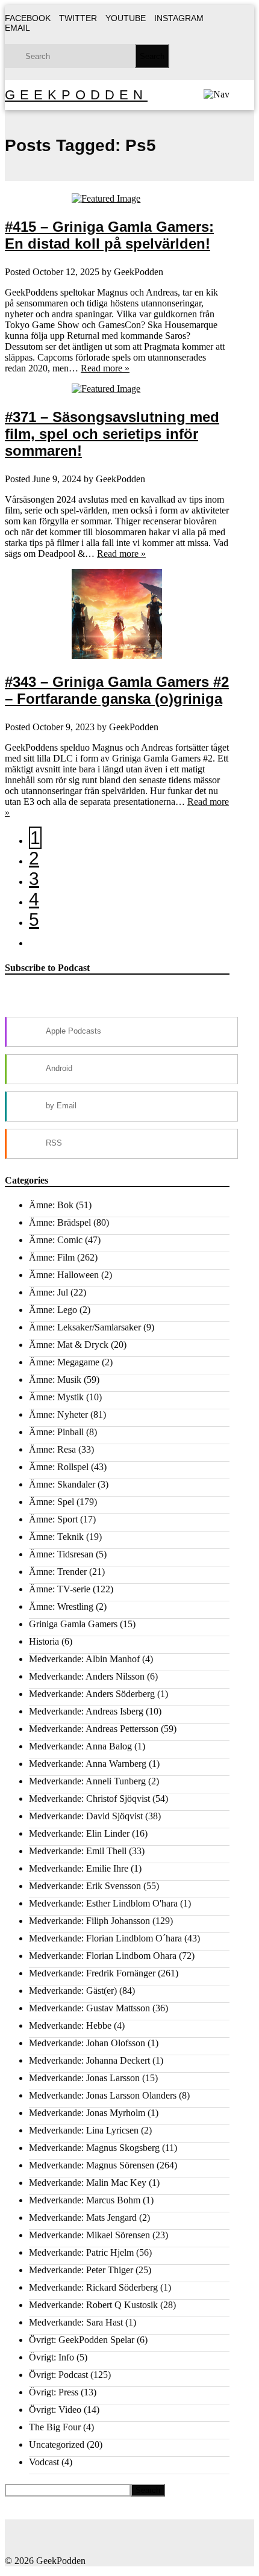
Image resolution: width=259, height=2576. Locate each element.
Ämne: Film (52, 1257)
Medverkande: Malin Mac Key (88, 2183)
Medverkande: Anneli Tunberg (87, 1781)
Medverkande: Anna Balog (80, 1746)
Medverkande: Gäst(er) (73, 1991)
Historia (44, 1641)
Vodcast (44, 2462)
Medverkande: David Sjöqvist (86, 1816)
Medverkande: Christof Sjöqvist (89, 1799)
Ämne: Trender (58, 1572)
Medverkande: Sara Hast (76, 2322)
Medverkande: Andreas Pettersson (94, 1729)
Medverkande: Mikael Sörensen (89, 2235)
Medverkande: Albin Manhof (84, 1659)
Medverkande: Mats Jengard (83, 2218)
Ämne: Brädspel (60, 1222)
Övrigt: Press (54, 2392)
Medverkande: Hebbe (70, 2025)
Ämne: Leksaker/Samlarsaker (85, 1327)
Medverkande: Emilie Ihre (79, 1868)
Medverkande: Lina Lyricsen (84, 2130)
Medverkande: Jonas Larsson (84, 2078)
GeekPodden (76, 95)
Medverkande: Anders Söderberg (92, 1694)
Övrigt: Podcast (58, 2375)
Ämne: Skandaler (62, 1484)
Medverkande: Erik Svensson (85, 1886)
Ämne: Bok (51, 1205)
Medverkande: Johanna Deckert (89, 2060)
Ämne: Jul (48, 1292)
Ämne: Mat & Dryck (69, 1345)
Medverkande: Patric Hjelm (81, 2252)
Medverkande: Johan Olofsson (87, 2043)
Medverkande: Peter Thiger (81, 2270)
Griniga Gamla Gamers (73, 1624)
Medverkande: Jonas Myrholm (87, 2113)
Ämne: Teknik (56, 1537)
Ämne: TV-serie (60, 1589)
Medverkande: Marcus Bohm (85, 2200)
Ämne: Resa (52, 1449)
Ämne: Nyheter (58, 1414)
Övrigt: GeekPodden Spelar (82, 2340)
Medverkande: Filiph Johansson (89, 1921)
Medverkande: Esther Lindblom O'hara (103, 1903)
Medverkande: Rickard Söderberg (93, 2287)
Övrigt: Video (55, 2410)
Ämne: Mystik (56, 1397)
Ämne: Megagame (64, 1362)
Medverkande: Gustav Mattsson (89, 2008)
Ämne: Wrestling (61, 1606)
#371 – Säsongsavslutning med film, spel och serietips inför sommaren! (112, 434)
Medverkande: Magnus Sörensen (92, 2165)
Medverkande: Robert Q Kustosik (93, 2305)
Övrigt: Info (51, 2357)
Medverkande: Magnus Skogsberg (94, 2148)
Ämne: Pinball (56, 1432)
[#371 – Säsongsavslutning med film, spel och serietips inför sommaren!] (117, 389)
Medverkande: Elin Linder (79, 1833)
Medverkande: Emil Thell (78, 1851)
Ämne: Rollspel (59, 1467)
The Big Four (55, 2427)
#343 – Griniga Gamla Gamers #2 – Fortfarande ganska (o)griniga (117, 690)
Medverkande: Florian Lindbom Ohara (103, 1956)
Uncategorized (57, 2444)
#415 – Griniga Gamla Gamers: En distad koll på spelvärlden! (109, 235)
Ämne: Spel (51, 1502)
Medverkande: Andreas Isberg (86, 1711)
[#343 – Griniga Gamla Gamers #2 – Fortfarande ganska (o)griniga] (117, 614)
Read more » (105, 368)
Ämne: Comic (56, 1240)
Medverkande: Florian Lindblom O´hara (105, 1938)
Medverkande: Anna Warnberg (88, 1764)
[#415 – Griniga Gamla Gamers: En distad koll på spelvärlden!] (117, 199)
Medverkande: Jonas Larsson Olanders (103, 2095)
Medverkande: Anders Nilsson (87, 1676)
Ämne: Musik (55, 1380)
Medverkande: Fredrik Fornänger (92, 1973)
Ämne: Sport (53, 1519)
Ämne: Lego (53, 1310)
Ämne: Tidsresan (61, 1554)
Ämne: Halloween (64, 1275)
